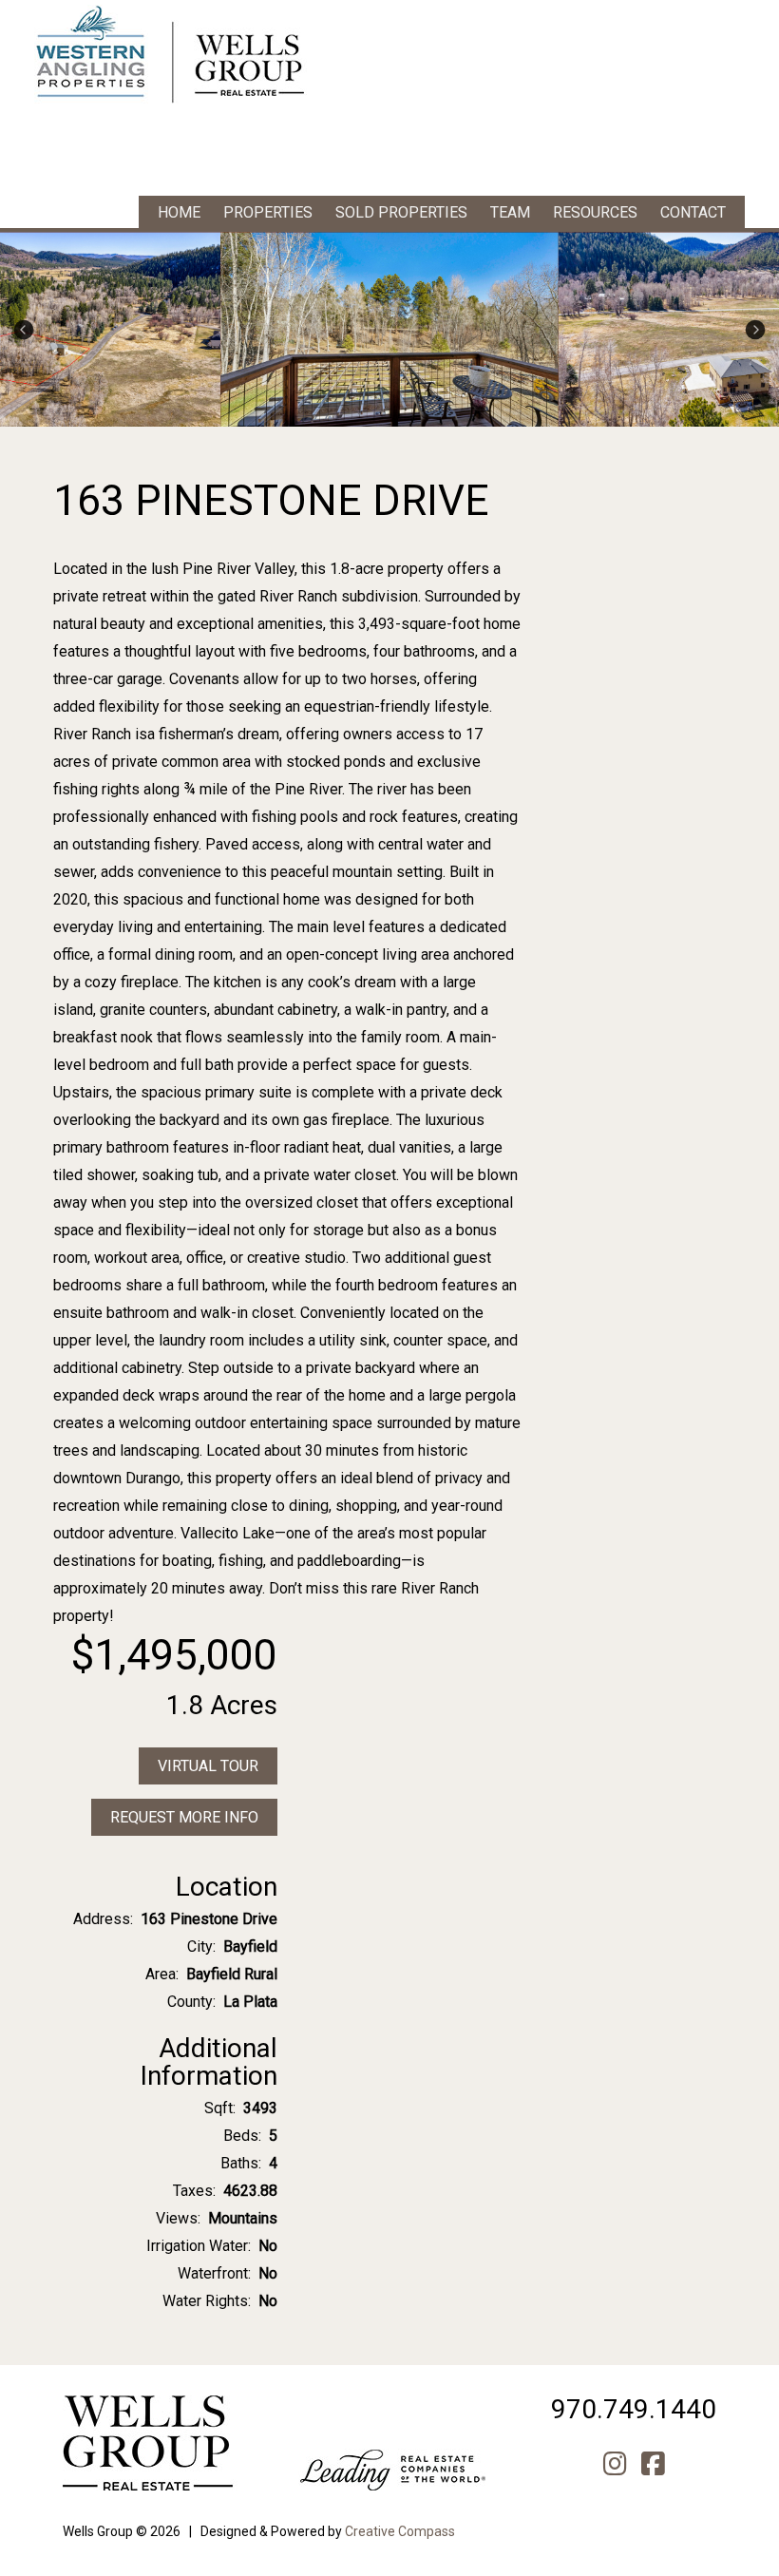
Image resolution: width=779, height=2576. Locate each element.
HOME (179, 212)
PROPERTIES (268, 212)
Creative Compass (400, 2531)
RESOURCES (595, 212)
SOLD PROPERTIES (401, 212)
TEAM (510, 212)
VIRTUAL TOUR (208, 1766)
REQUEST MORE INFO (184, 1817)
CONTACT (693, 212)
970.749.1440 (634, 2409)
